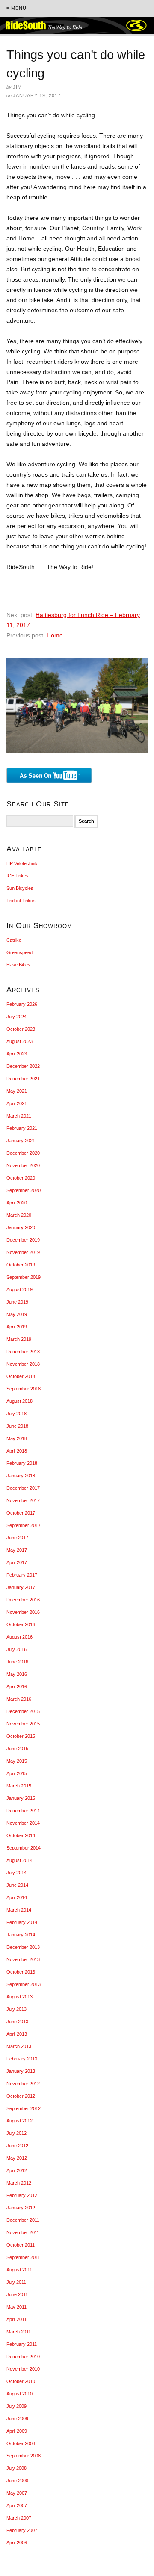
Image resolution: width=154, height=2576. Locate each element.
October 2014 (21, 1835)
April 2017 (17, 1562)
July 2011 (16, 2282)
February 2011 (22, 2344)
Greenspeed (19, 952)
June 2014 (17, 1885)
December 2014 (23, 1811)
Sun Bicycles (20, 888)
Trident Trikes (21, 901)
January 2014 (21, 1935)
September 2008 (24, 2456)
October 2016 (21, 1624)
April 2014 (17, 1897)
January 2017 (21, 1587)
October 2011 (21, 2245)
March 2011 (19, 2332)
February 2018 (22, 1463)
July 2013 (16, 2009)
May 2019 (17, 1314)
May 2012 (17, 2158)
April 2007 (17, 2505)
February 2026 (22, 1004)
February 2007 (22, 2530)
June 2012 (17, 2146)
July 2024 (16, 1017)
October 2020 (21, 1178)
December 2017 (23, 1488)
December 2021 (23, 1079)
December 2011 (23, 2220)
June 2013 (17, 2022)
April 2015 (17, 1773)
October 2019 (21, 1265)
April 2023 (17, 1054)
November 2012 (23, 2084)
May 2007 (17, 2493)
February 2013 (22, 2059)
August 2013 (19, 1997)
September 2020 (24, 1190)
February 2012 (22, 2195)
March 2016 (19, 1699)
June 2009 (17, 2419)
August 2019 (19, 1289)
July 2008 (16, 2468)
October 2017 (21, 1513)
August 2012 (19, 2121)
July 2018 (16, 1414)
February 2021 (22, 1128)
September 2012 (24, 2108)
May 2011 (16, 2307)
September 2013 (24, 1984)
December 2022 (23, 1066)
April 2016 (17, 1687)
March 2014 (19, 1910)
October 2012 (21, 2096)
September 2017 (24, 1525)
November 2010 (23, 2369)
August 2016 (19, 1637)
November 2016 (23, 1612)
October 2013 (21, 1972)
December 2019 (23, 1240)
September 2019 (24, 1277)
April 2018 (17, 1451)
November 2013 (23, 1959)
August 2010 (19, 2394)
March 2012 (19, 2183)
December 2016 (23, 1600)
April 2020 (17, 1203)
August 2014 (19, 1860)
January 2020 (21, 1227)
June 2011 (17, 2294)
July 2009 (16, 2406)
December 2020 (23, 1153)
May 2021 (17, 1091)
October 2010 (21, 2381)
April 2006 (17, 2543)
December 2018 (23, 1352)
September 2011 (23, 2257)
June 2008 (17, 2481)
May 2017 (17, 1550)
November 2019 (23, 1252)
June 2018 (17, 1426)
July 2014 (16, 1873)
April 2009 (17, 2431)
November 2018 (23, 1364)
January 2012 (21, 2208)
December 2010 (23, 2357)
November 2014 (23, 1823)
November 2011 (23, 2232)
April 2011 (16, 2319)
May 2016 (17, 1674)
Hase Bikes (18, 965)
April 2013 (17, 2034)
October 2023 (21, 1029)
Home (55, 635)
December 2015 (23, 1711)
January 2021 (21, 1141)
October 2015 (21, 1736)
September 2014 (24, 1848)
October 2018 (21, 1376)
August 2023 (19, 1041)
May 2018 (17, 1438)
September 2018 (24, 1389)
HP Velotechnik (22, 863)
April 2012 (17, 2170)
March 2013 (19, 2046)
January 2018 (21, 1476)
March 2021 (19, 1116)
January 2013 (21, 2071)
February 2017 (22, 1575)
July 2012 (16, 2133)
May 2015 (17, 1761)
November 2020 (23, 1165)
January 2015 (21, 1798)
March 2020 (19, 1215)
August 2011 (19, 2270)
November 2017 (23, 1500)
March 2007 (19, 2518)
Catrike (14, 940)
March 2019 (19, 1339)
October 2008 (21, 2443)
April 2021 (17, 1103)
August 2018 (19, 1401)
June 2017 (17, 1538)
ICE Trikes (18, 876)
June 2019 (17, 1302)
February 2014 (22, 1922)
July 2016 (16, 1649)
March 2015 (19, 1786)
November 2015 (23, 1724)
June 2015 (17, 1749)
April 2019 (17, 1327)
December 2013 (23, 1947)
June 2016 (17, 1662)
